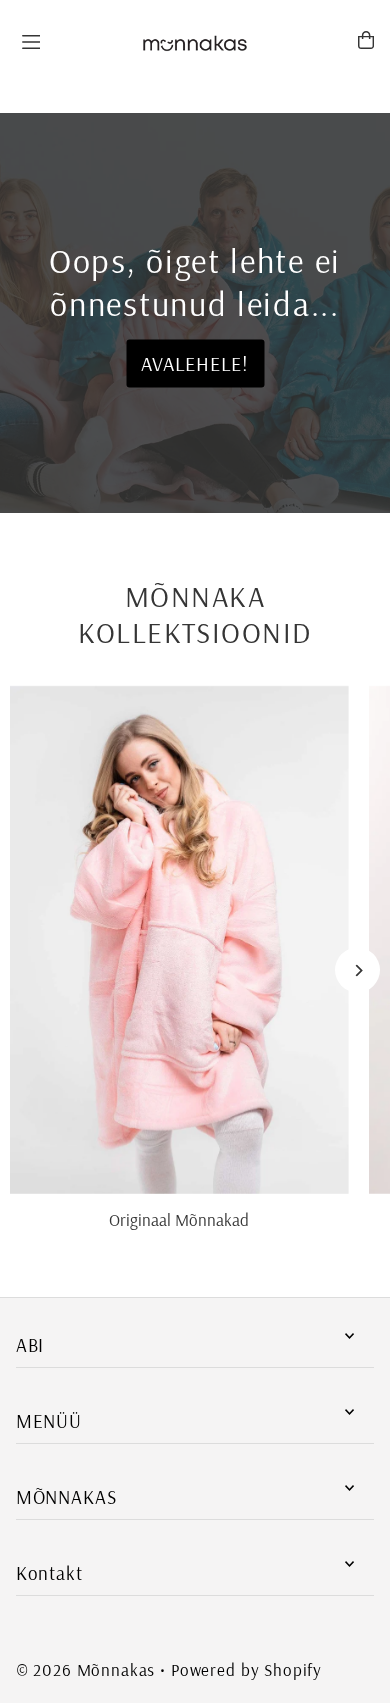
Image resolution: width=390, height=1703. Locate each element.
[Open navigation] (69, 39)
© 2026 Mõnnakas (86, 1669)
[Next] (357, 970)
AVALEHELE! (195, 363)
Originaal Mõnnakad (179, 1219)
